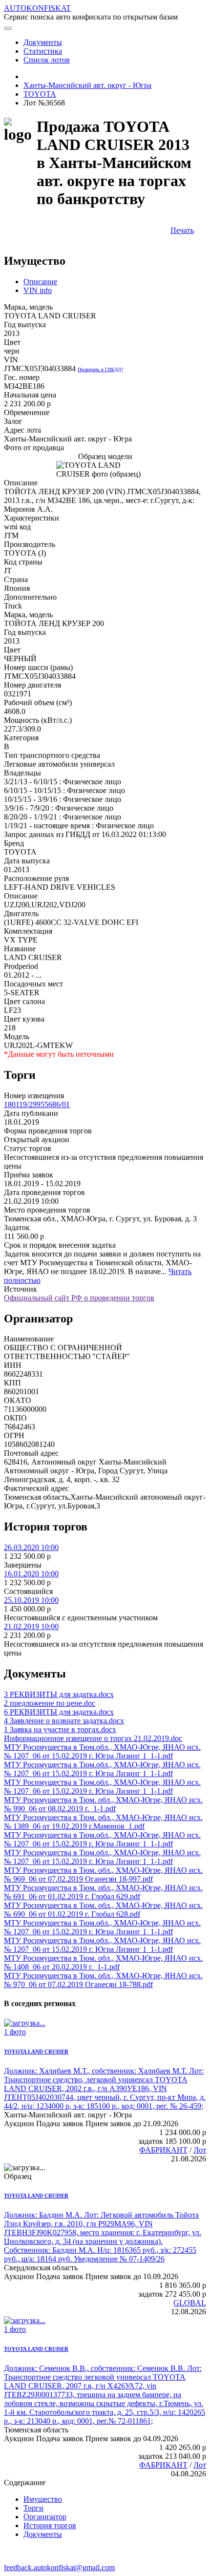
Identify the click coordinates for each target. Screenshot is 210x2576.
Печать (182, 230)
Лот (200, 2150)
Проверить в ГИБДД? (100, 369)
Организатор (45, 2517)
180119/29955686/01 (37, 1104)
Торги (33, 2508)
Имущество (43, 2499)
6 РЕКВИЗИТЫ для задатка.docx (59, 1712)
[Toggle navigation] (8, 28)
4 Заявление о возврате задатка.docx (64, 1721)
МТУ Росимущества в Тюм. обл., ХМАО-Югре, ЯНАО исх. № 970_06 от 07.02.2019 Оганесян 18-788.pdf (103, 1980)
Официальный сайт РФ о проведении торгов (79, 1298)
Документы (43, 2534)
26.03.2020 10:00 (31, 1547)
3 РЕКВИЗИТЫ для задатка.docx (59, 1694)
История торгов (50, 2525)
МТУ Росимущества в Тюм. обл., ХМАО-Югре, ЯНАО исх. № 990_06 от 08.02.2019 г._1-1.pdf (103, 1804)
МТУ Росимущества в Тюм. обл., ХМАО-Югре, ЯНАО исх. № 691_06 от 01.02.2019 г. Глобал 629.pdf (103, 1892)
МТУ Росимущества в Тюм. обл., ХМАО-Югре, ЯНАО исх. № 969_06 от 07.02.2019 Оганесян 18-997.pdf (103, 1874)
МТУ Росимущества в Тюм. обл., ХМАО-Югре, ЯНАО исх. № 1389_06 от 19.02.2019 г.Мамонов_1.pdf (103, 1822)
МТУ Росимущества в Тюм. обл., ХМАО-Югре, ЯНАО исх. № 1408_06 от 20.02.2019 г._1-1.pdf (103, 1962)
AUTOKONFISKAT (37, 8)
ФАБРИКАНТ (163, 2150)
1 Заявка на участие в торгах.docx (60, 1729)
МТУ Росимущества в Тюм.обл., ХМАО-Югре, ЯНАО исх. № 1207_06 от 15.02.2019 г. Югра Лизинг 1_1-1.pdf (102, 1751)
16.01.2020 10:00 (31, 1574)
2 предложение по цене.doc (50, 1703)
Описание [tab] (40, 282)
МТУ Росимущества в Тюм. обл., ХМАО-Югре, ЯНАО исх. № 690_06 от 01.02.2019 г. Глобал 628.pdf (103, 1910)
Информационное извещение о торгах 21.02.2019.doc (93, 1738)
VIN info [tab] (38, 290)
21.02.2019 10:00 (31, 1626)
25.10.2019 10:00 (31, 1600)
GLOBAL (190, 2303)
